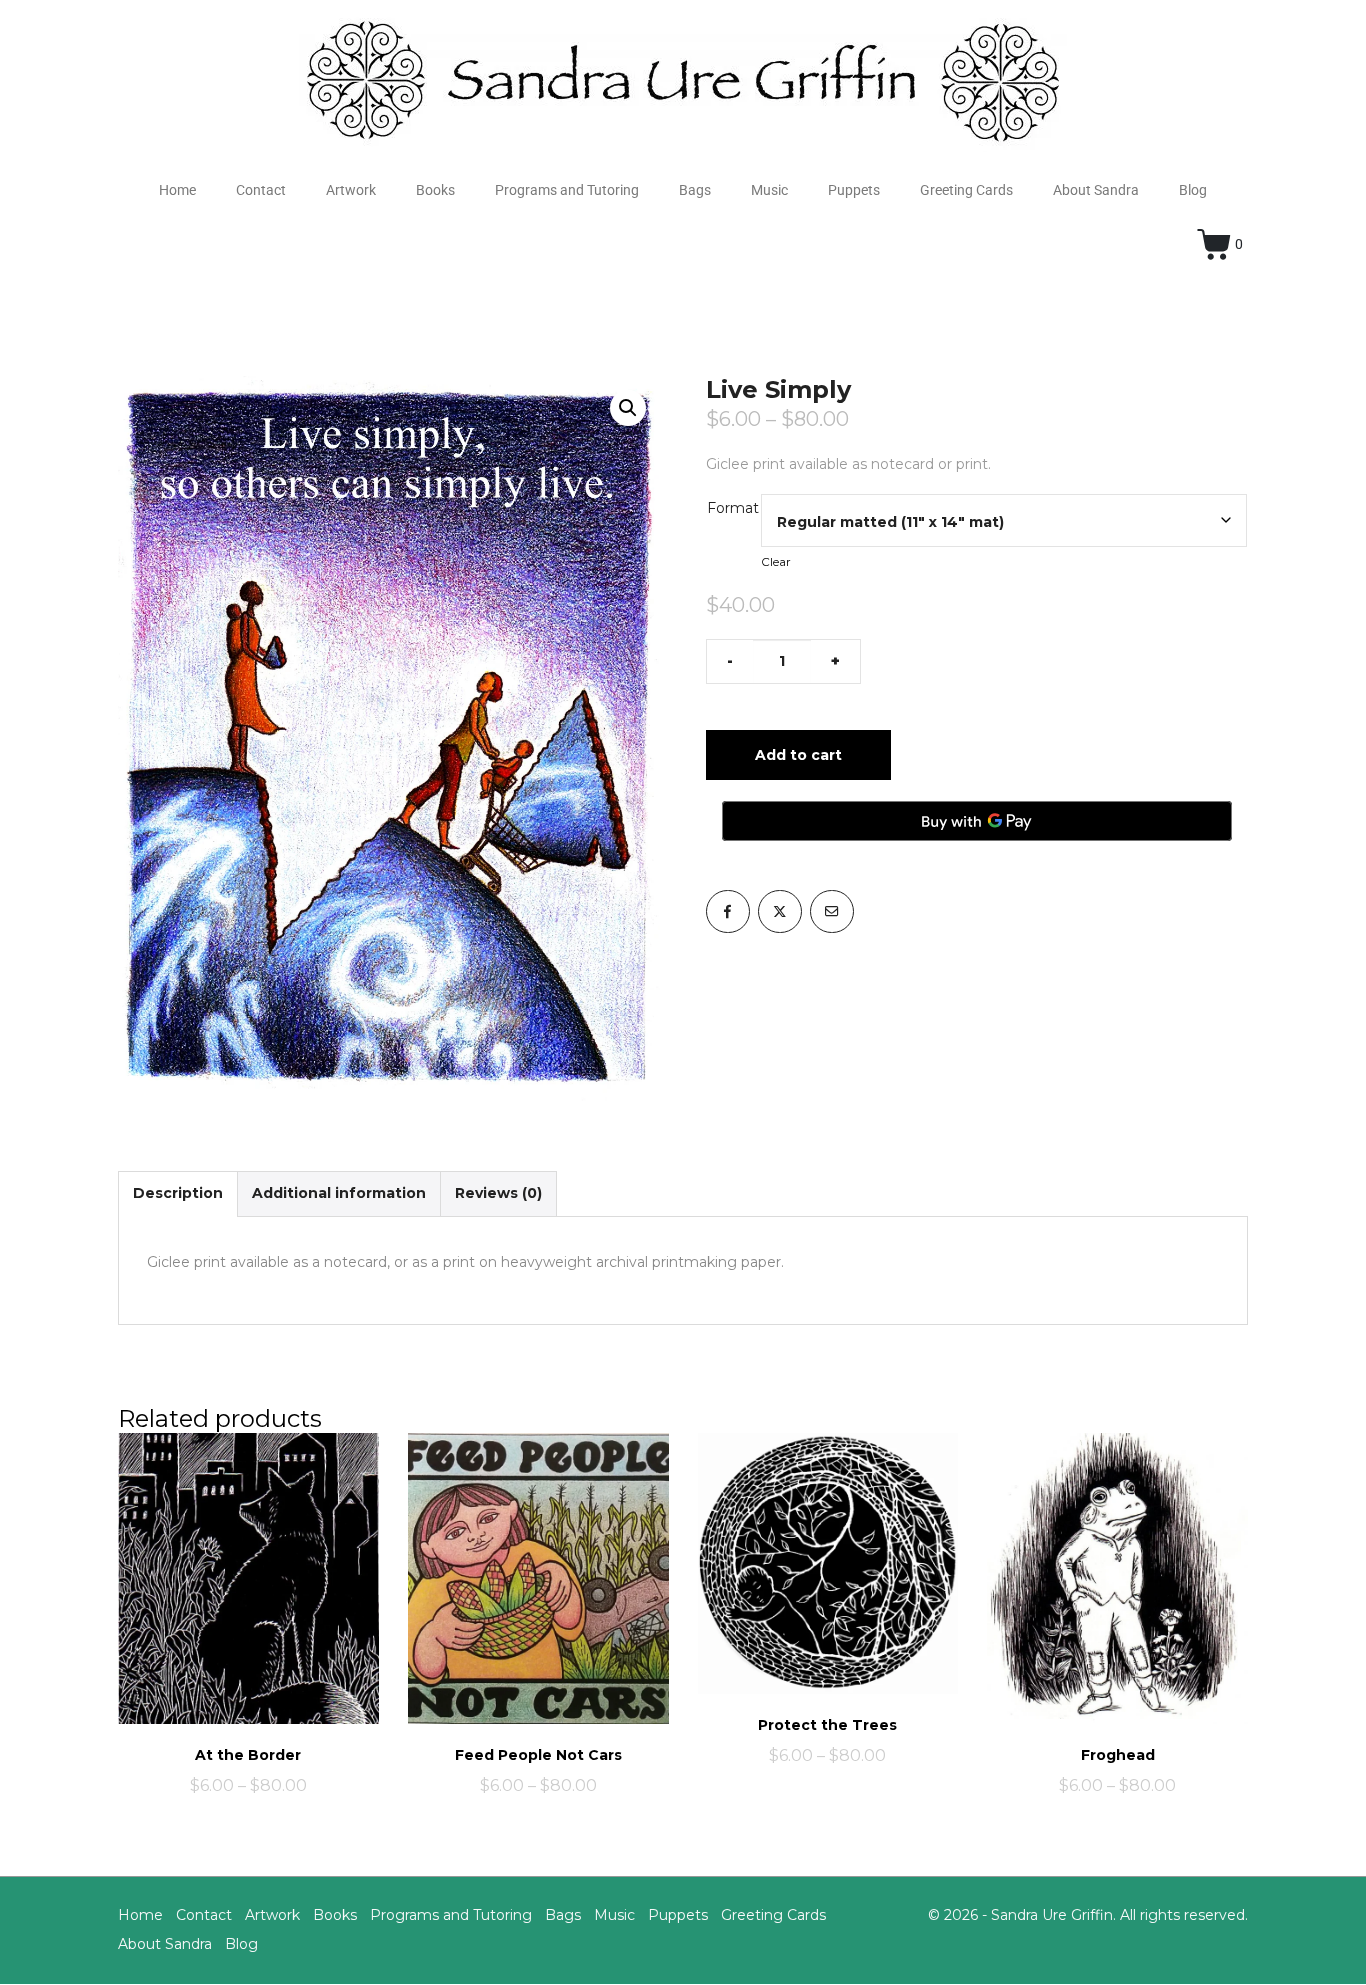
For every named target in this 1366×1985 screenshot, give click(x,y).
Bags (695, 190)
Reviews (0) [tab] (498, 1193)
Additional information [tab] (339, 1193)
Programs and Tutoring (567, 190)
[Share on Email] (832, 912)
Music (769, 190)
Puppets (854, 190)
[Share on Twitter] (780, 912)
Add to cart (798, 755)
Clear (776, 562)
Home (177, 190)
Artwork (351, 190)
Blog (1193, 190)
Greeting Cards (966, 190)
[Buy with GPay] (977, 821)
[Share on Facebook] (728, 912)
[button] (628, 408)
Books (435, 190)
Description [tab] (178, 1193)
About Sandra (1096, 190)
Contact (261, 190)
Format (733, 508)
